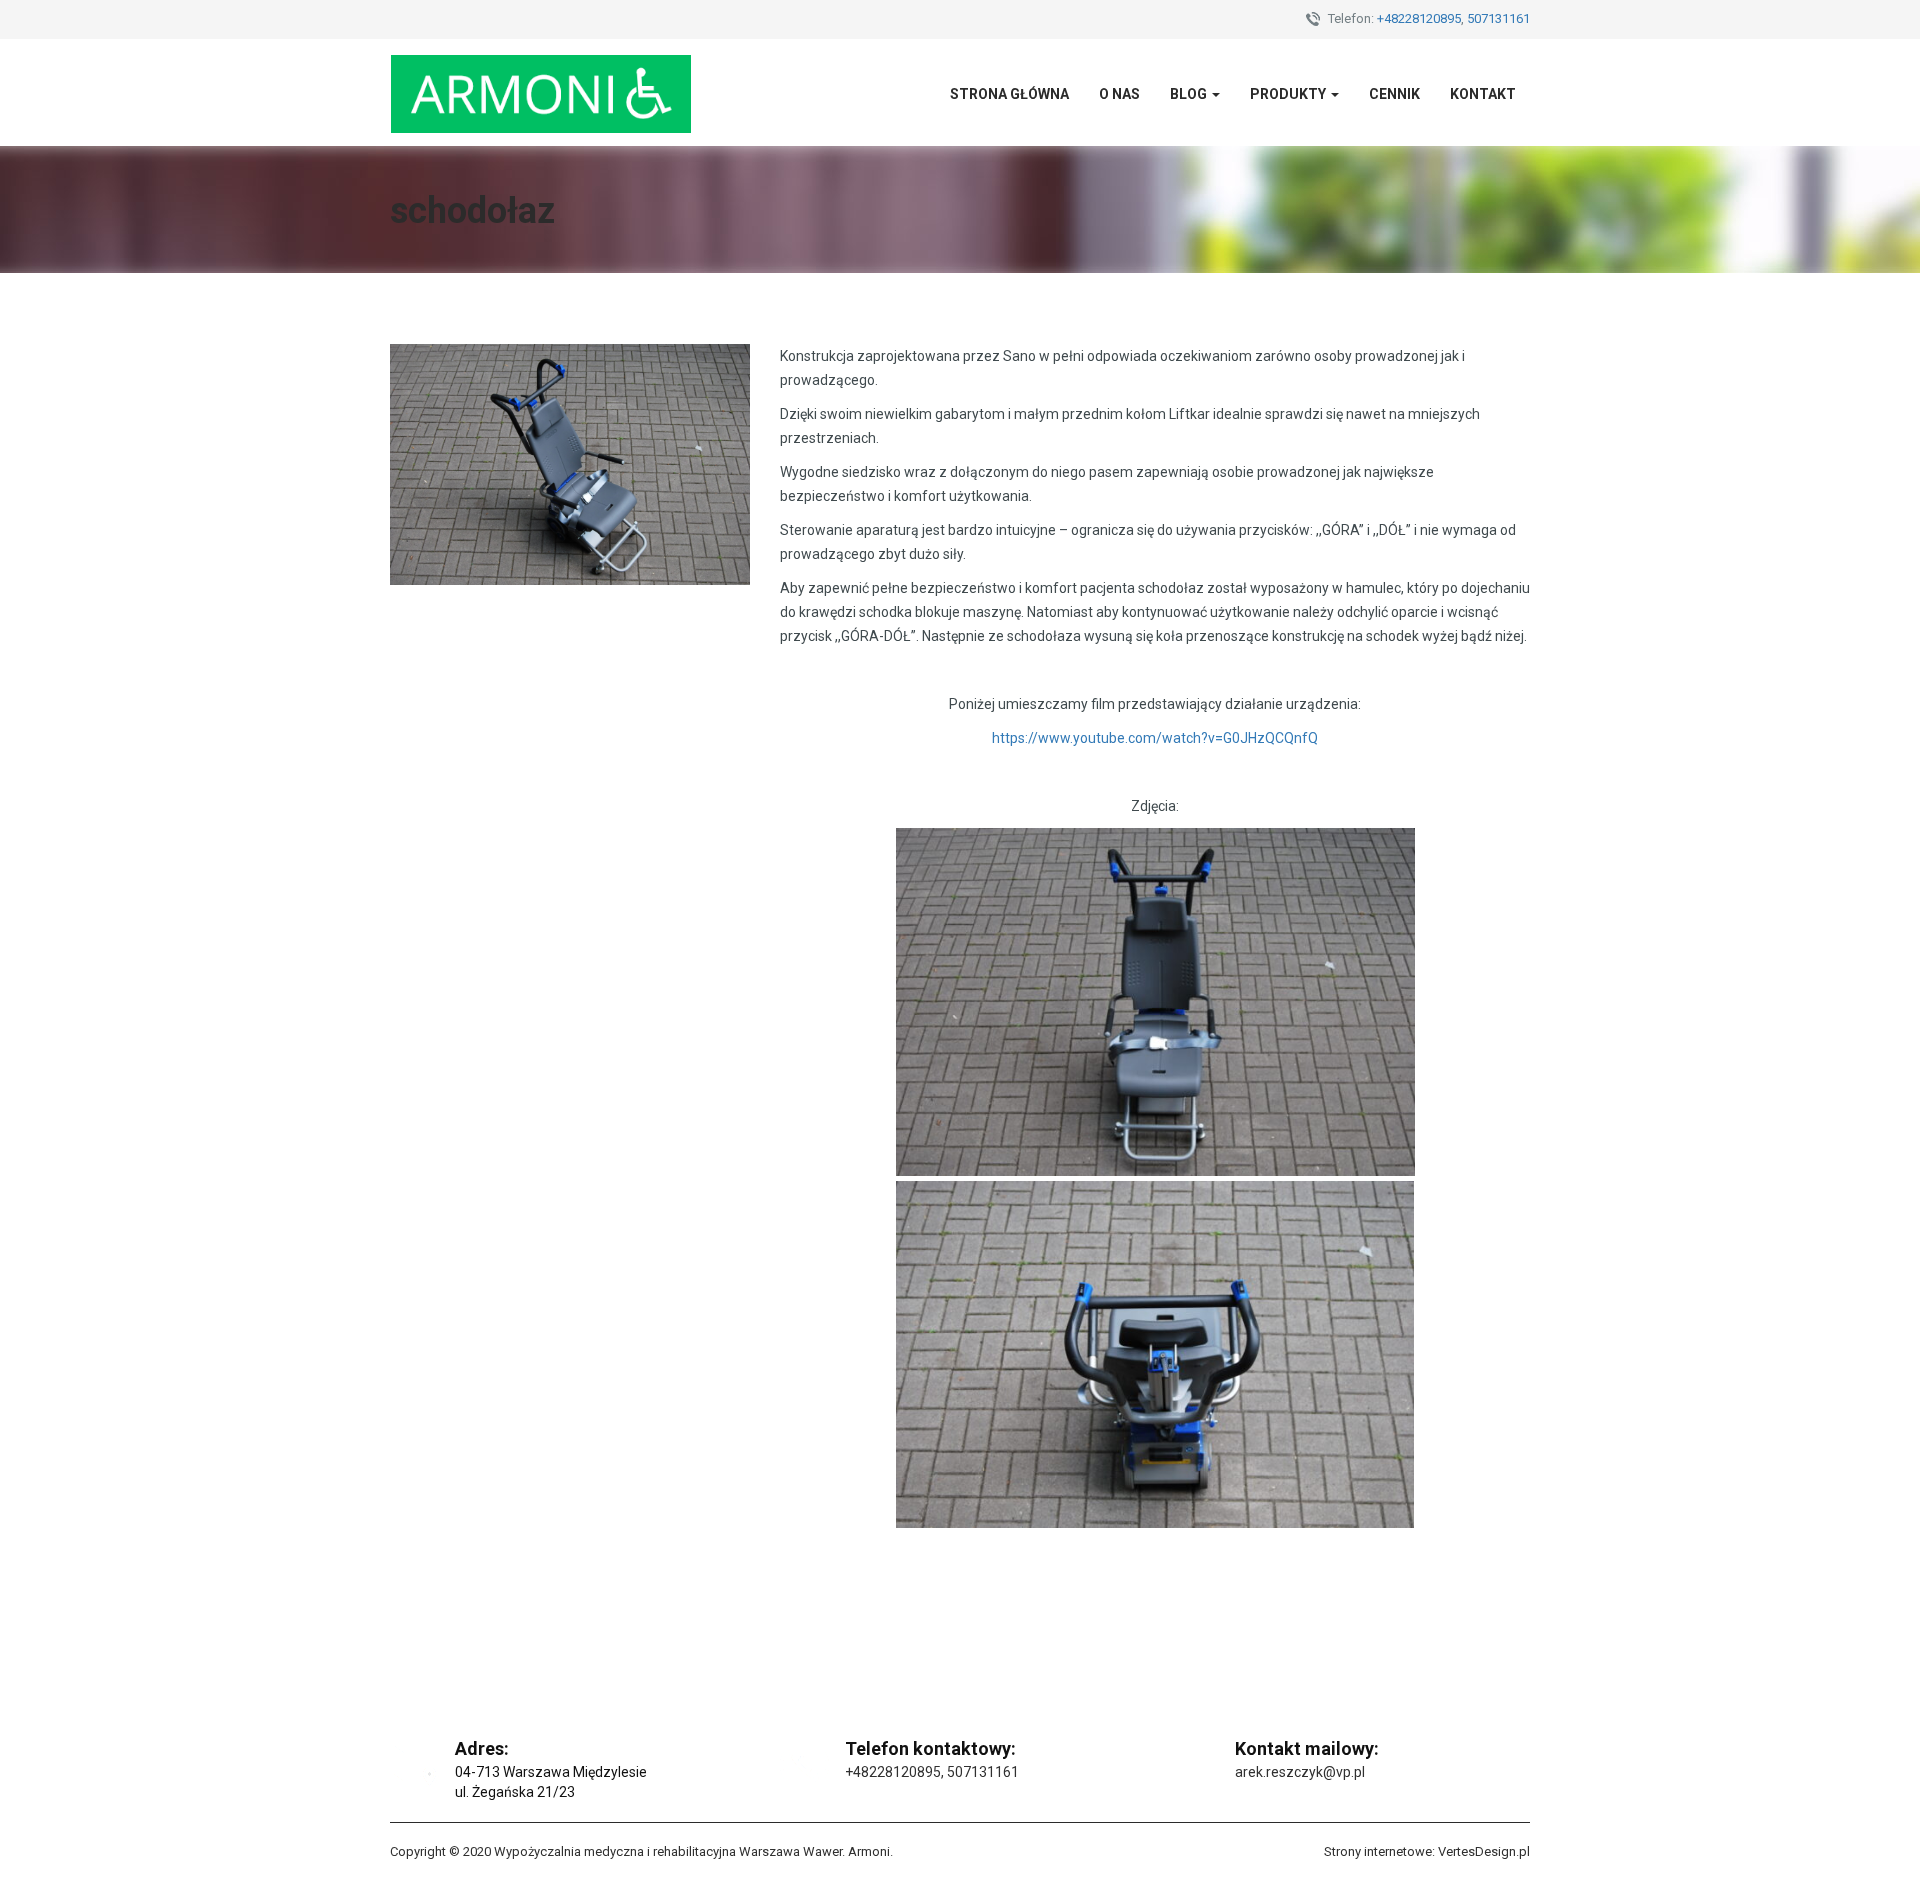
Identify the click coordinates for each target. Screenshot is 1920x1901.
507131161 (1498, 18)
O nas (1119, 94)
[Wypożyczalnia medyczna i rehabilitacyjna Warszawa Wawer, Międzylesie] (541, 93)
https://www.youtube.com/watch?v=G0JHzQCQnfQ (1155, 738)
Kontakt (1483, 94)
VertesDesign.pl (1484, 1851)
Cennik (1394, 94)
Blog (1190, 94)
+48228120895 (1419, 18)
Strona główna (1009, 94)
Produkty (1289, 94)
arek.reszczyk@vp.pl (1300, 1772)
